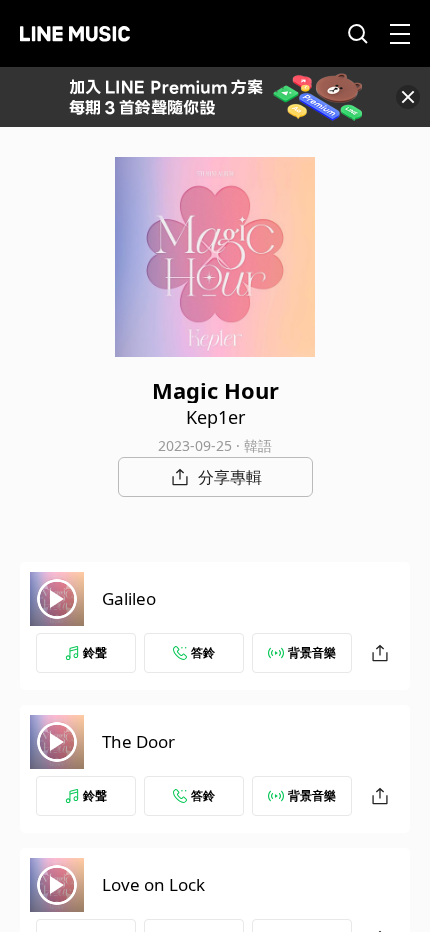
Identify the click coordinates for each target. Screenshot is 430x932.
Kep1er (215, 417)
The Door (138, 741)
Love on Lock (153, 884)
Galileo (129, 598)
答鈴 (203, 652)
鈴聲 (95, 652)
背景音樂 (312, 652)
